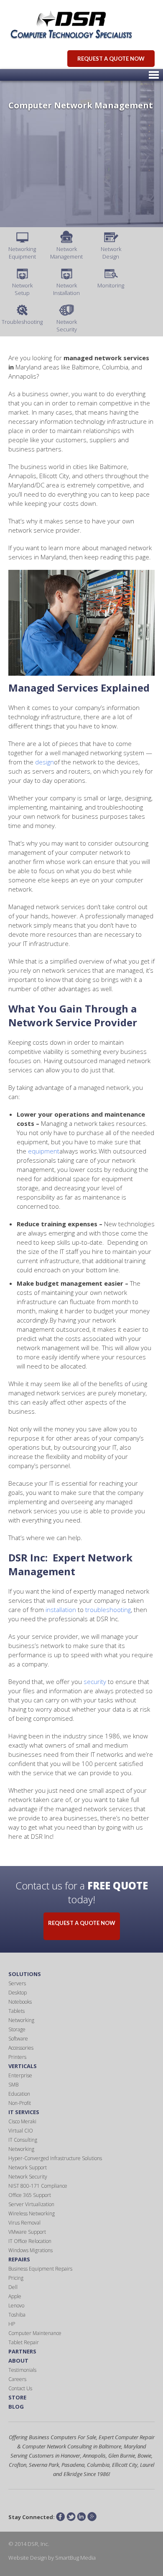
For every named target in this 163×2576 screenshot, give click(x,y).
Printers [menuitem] (17, 2057)
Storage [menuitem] (17, 2029)
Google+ (92, 2517)
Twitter (71, 2517)
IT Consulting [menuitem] (23, 2140)
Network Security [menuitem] (28, 2177)
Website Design (28, 2558)
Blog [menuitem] (16, 2407)
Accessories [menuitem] (21, 2048)
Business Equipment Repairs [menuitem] (40, 2269)
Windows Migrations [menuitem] (31, 2250)
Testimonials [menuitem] (22, 2370)
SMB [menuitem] (13, 2085)
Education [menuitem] (19, 2094)
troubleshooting (108, 1610)
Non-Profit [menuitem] (20, 2103)
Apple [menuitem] (15, 2296)
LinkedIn (81, 2517)
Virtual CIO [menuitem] (21, 2131)
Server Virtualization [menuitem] (31, 2204)
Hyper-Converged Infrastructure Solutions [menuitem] (55, 2158)
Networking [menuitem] (21, 2020)
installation (61, 1610)
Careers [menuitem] (17, 2379)
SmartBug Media (75, 2558)
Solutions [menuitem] (25, 1974)
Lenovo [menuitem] (16, 2306)
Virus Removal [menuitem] (24, 2223)
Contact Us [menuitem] (20, 2388)
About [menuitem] (18, 2361)
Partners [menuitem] (22, 2351)
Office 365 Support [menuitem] (30, 2195)
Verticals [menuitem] (23, 2066)
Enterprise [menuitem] (20, 2075)
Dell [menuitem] (13, 2287)
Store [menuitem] (17, 2397)
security (95, 1681)
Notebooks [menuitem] (20, 2002)
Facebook (61, 2517)
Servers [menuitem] (17, 1983)
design (45, 762)
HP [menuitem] (12, 2324)
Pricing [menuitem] (16, 2278)
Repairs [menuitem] (19, 2259)
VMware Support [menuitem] (27, 2232)
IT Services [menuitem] (24, 2112)
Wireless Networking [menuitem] (32, 2213)
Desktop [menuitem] (18, 1993)
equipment (44, 1151)
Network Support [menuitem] (28, 2167)
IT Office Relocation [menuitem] (30, 2241)
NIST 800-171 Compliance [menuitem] (38, 2186)
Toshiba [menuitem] (17, 2315)
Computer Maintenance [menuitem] (35, 2333)
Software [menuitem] (18, 2039)
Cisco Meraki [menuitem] (22, 2121)
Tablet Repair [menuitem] (24, 2342)
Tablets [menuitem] (17, 2011)
